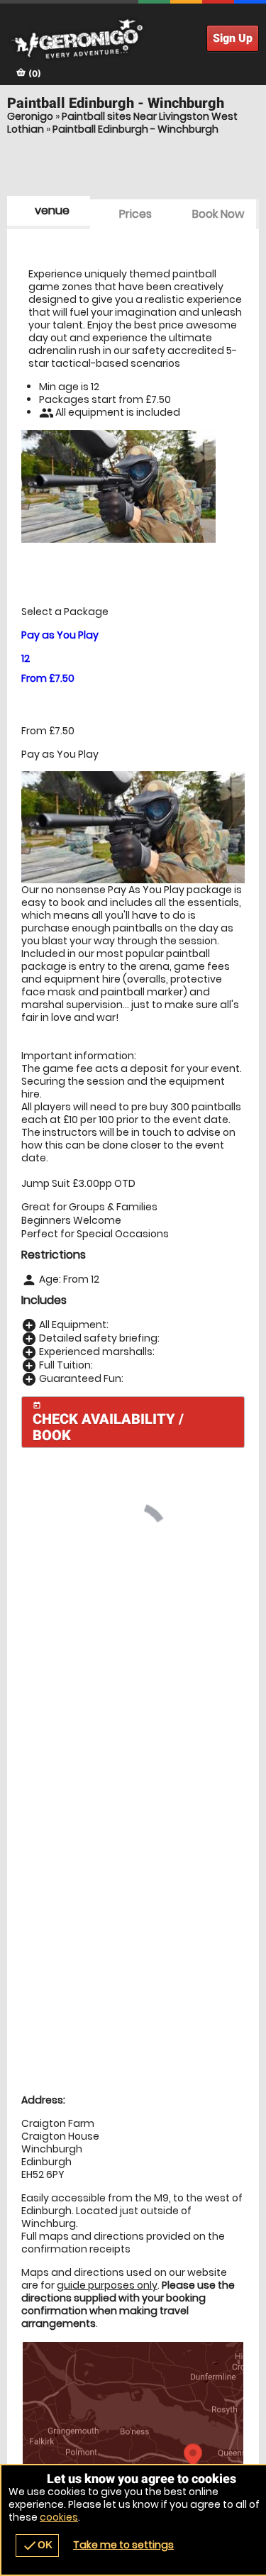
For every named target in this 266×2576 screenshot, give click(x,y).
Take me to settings (123, 2545)
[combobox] (128, 1613)
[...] (107, 1865)
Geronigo (30, 116)
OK (37, 2545)
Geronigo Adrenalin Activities (133, 39)
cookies (59, 2517)
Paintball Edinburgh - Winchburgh (135, 129)
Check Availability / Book (108, 1422)
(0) (34, 73)
